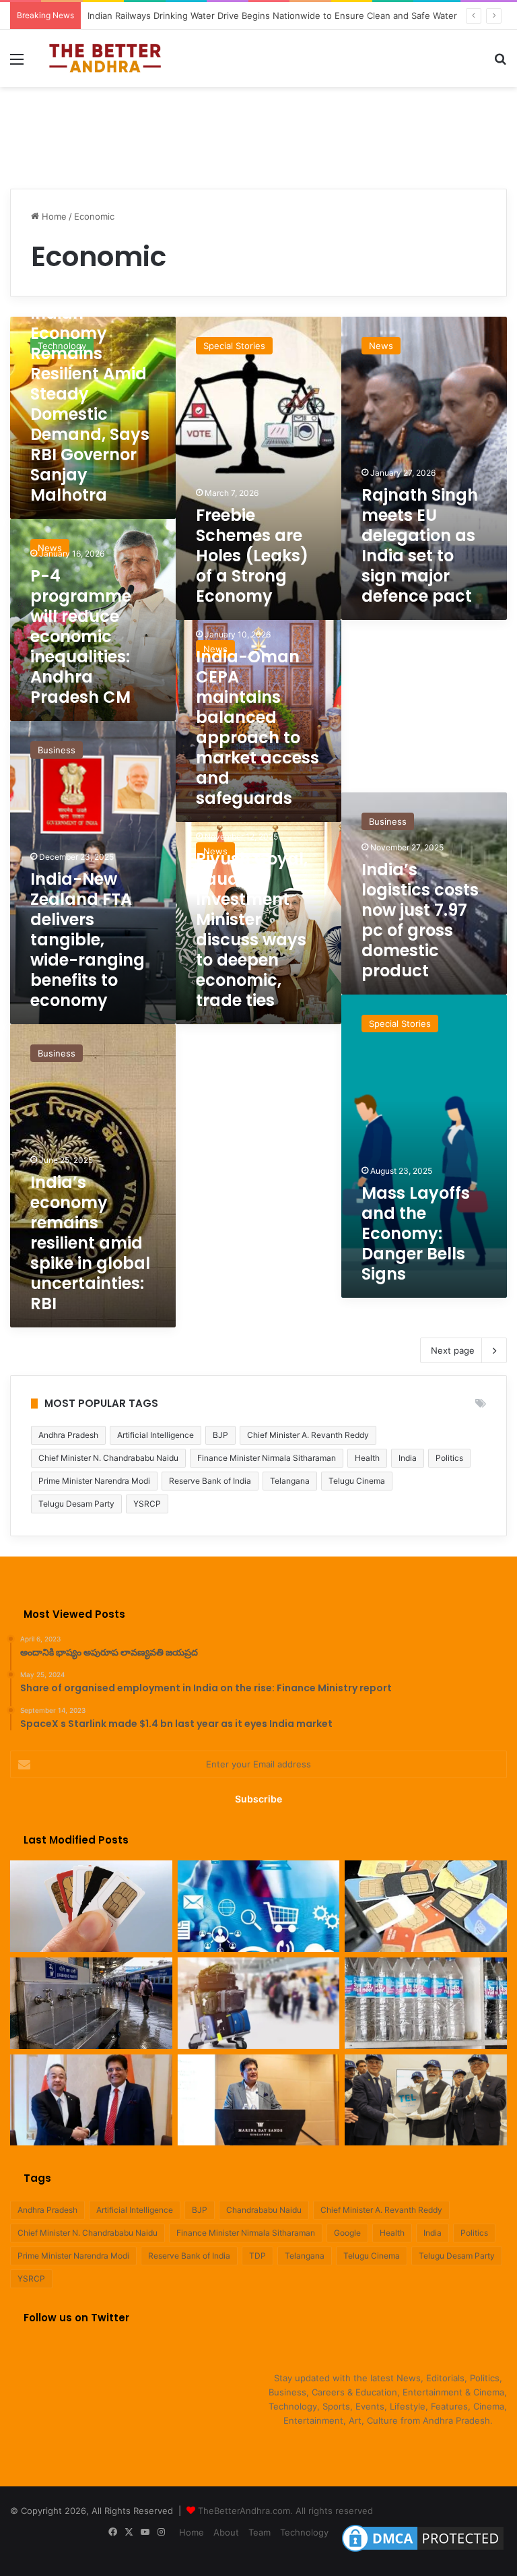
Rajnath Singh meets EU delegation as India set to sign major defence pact (420, 545)
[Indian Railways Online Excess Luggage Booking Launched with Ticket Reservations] (259, 2003)
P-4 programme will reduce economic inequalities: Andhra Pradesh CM (81, 636)
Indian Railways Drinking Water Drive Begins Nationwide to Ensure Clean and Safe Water (272, 15)
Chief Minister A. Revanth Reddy (308, 1435)
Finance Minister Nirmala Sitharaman (267, 1458)
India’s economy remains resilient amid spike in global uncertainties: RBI (90, 1243)
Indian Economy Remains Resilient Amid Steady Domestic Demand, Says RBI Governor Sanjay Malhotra (90, 404)
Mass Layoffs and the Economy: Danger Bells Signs (416, 1233)
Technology (304, 2532)
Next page (453, 1350)
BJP (220, 1435)
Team (260, 2532)
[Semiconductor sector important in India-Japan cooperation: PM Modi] (426, 2100)
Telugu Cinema (357, 1481)
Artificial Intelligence (156, 1435)
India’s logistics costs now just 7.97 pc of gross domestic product (420, 920)
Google (347, 2233)
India (408, 1458)
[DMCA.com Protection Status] (423, 2552)
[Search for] (500, 64)
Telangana (290, 1481)
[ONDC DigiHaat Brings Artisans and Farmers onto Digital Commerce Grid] (259, 1906)
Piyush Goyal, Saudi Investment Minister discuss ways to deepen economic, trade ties (252, 930)
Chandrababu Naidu (264, 2210)
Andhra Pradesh (68, 1435)
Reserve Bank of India (210, 1481)
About (226, 2532)
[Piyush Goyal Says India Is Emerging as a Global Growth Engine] (259, 2100)
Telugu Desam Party (76, 1504)
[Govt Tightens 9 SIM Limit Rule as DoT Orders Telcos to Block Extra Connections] (426, 1906)
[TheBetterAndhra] (105, 58)
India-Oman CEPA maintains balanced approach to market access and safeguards (257, 727)
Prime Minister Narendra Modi (94, 1481)
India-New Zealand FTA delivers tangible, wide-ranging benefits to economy (88, 940)
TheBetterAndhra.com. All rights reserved (285, 2511)
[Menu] (17, 64)
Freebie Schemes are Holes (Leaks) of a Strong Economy (252, 556)
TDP (257, 2256)
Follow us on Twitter (76, 2318)
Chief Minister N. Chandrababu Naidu (108, 1458)
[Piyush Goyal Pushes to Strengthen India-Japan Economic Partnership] (91, 2100)
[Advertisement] (258, 131)
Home (53, 216)
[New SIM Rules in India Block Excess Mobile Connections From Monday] (91, 1906)
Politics (449, 1458)
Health (367, 1458)
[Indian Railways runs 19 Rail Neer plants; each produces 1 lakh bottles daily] (426, 2003)
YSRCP (147, 1504)
